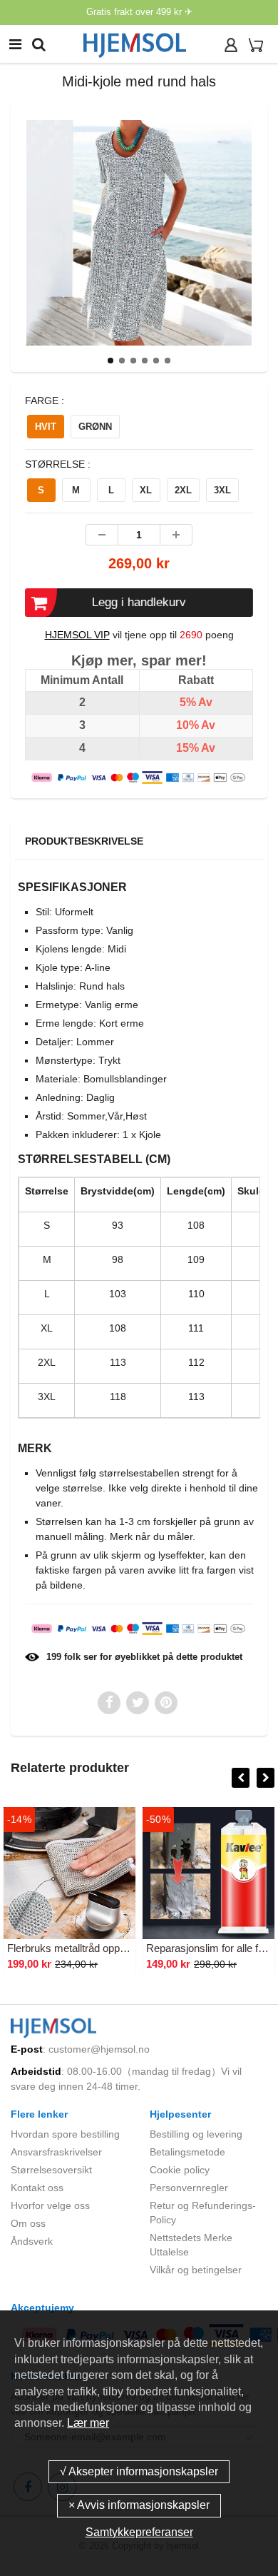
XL (146, 490)
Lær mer (88, 2423)
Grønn (95, 427)
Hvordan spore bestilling (65, 2134)
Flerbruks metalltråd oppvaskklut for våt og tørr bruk (128, 1948)
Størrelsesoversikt (51, 2170)
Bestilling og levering (196, 2134)
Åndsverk (32, 2241)
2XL (183, 490)
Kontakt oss (37, 2188)
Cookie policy (180, 2170)
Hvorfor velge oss (50, 2205)
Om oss (28, 2223)
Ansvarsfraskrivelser (56, 2152)
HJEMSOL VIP (77, 635)
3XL (222, 490)
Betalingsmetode (187, 2152)
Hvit (46, 427)
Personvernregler (189, 2188)
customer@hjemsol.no (99, 2049)
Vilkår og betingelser (196, 2270)
